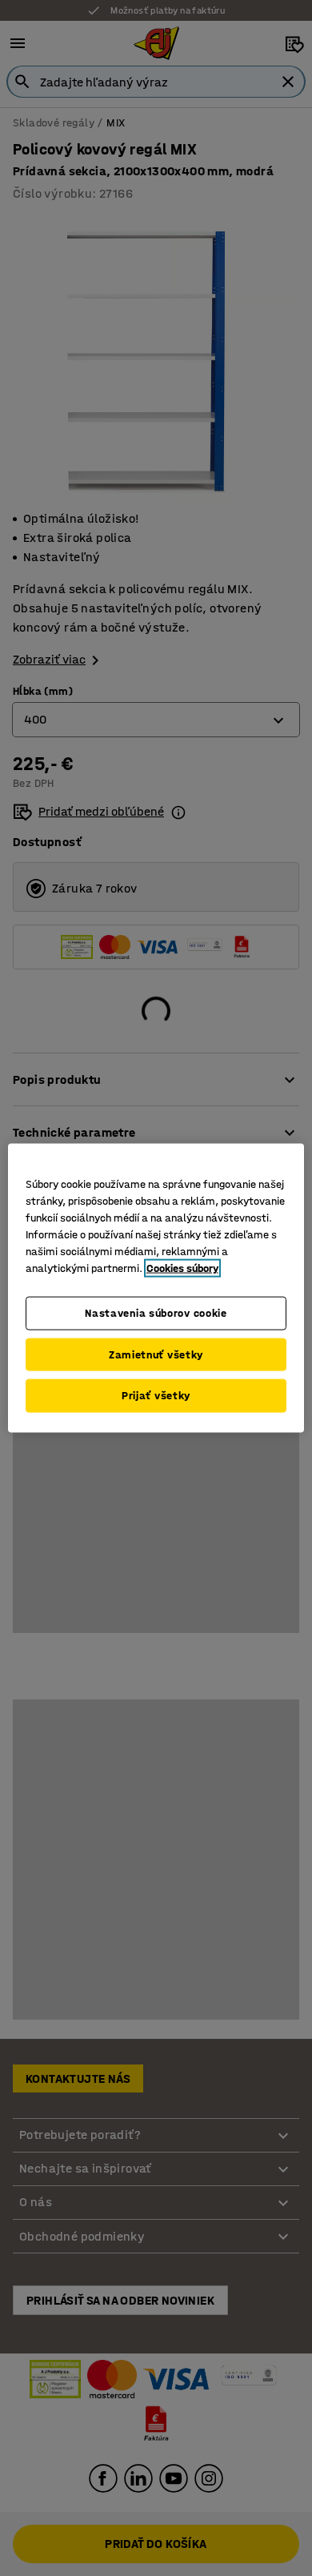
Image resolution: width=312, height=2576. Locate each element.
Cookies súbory (182, 1268)
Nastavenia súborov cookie (156, 1313)
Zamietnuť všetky (156, 1354)
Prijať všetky (156, 1396)
